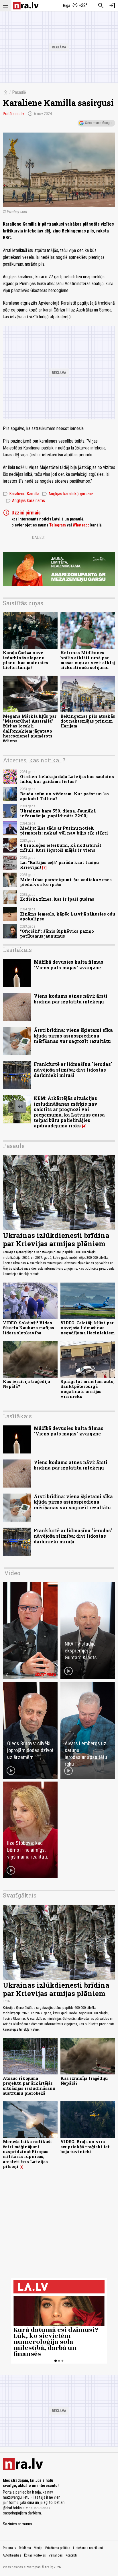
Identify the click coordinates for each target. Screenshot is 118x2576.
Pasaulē (19, 92)
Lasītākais (17, 950)
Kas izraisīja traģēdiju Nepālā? (26, 1384)
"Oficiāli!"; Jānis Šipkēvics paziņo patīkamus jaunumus (57, 934)
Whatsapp (81, 525)
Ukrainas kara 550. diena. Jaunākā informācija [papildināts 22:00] (58, 813)
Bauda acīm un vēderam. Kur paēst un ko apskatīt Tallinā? (64, 796)
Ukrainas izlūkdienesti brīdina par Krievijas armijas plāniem (56, 1239)
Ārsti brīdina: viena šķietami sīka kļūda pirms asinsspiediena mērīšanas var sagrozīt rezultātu (73, 1035)
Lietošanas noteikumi (88, 2548)
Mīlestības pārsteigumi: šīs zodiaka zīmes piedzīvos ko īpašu (66, 882)
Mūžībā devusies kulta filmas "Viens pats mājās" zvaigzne (69, 964)
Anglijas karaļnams (25, 501)
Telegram (58, 525)
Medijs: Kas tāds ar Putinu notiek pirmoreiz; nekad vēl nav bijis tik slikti (64, 831)
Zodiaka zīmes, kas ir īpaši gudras (57, 899)
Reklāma (25, 2548)
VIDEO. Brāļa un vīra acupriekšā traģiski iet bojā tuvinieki (85, 2147)
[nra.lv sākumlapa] (26, 6)
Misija (38, 2548)
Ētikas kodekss (35, 2555)
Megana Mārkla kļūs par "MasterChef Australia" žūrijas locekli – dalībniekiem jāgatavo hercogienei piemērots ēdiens (30, 728)
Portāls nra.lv (13, 114)
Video (12, 1573)
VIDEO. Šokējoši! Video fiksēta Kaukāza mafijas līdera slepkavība (28, 1328)
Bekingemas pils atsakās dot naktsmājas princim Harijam (88, 721)
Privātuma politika (58, 2548)
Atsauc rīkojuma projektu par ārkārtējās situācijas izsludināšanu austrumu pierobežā (29, 2086)
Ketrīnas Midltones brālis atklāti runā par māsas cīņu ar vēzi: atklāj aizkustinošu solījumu (88, 660)
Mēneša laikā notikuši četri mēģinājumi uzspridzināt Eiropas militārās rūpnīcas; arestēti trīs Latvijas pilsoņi (27, 2154)
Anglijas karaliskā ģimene (68, 494)
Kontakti (71, 2555)
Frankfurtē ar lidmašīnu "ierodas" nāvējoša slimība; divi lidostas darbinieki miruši (73, 1069)
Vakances (56, 2555)
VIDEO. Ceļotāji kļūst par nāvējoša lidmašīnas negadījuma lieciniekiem (88, 1328)
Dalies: (38, 537)
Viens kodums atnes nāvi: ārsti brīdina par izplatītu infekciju (71, 999)
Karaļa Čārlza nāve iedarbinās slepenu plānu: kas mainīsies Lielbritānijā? (25, 660)
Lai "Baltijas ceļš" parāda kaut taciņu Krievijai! (59, 865)
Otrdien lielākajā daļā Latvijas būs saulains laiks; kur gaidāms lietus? (67, 779)
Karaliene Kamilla (21, 494)
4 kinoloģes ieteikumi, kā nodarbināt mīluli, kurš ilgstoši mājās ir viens (61, 848)
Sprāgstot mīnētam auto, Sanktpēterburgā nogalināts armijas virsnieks (87, 1389)
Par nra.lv (9, 2548)
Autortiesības (12, 2555)
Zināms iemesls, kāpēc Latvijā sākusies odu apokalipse (68, 916)
